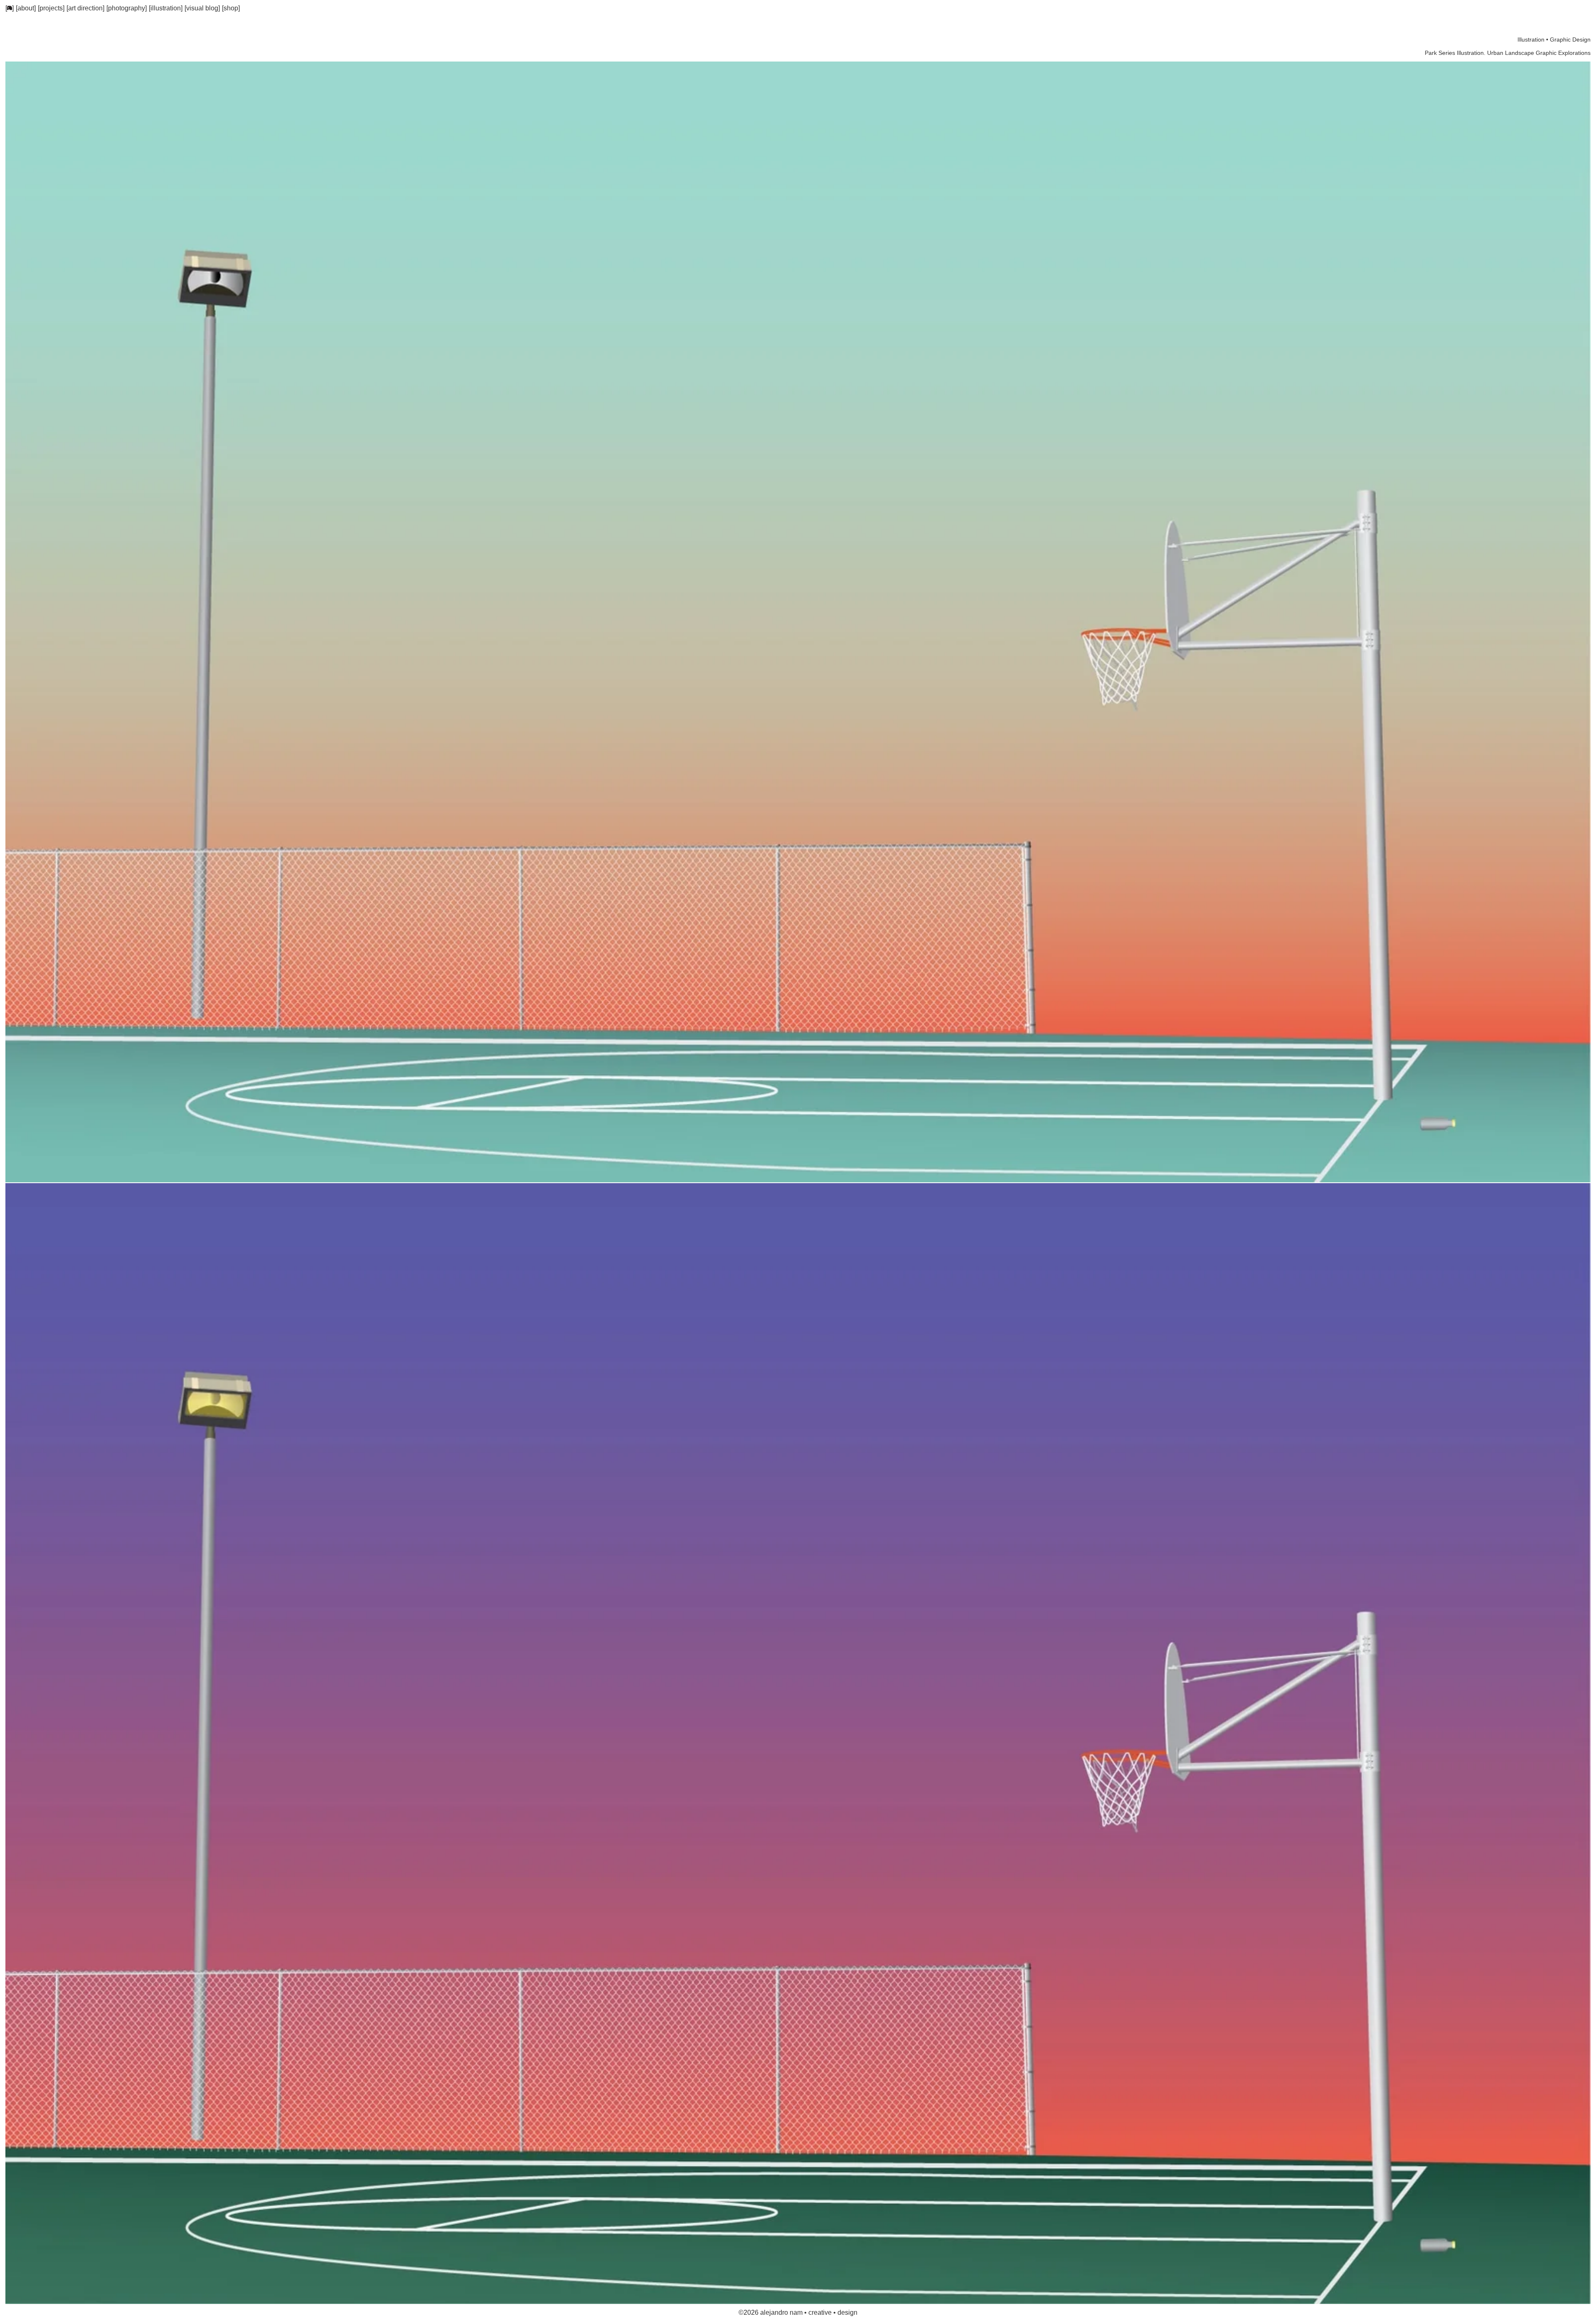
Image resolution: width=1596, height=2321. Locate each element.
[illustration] (166, 8)
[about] (26, 8)
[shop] (231, 8)
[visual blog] (202, 8)
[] (10, 8)
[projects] (51, 8)
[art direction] (85, 8)
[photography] (127, 8)
